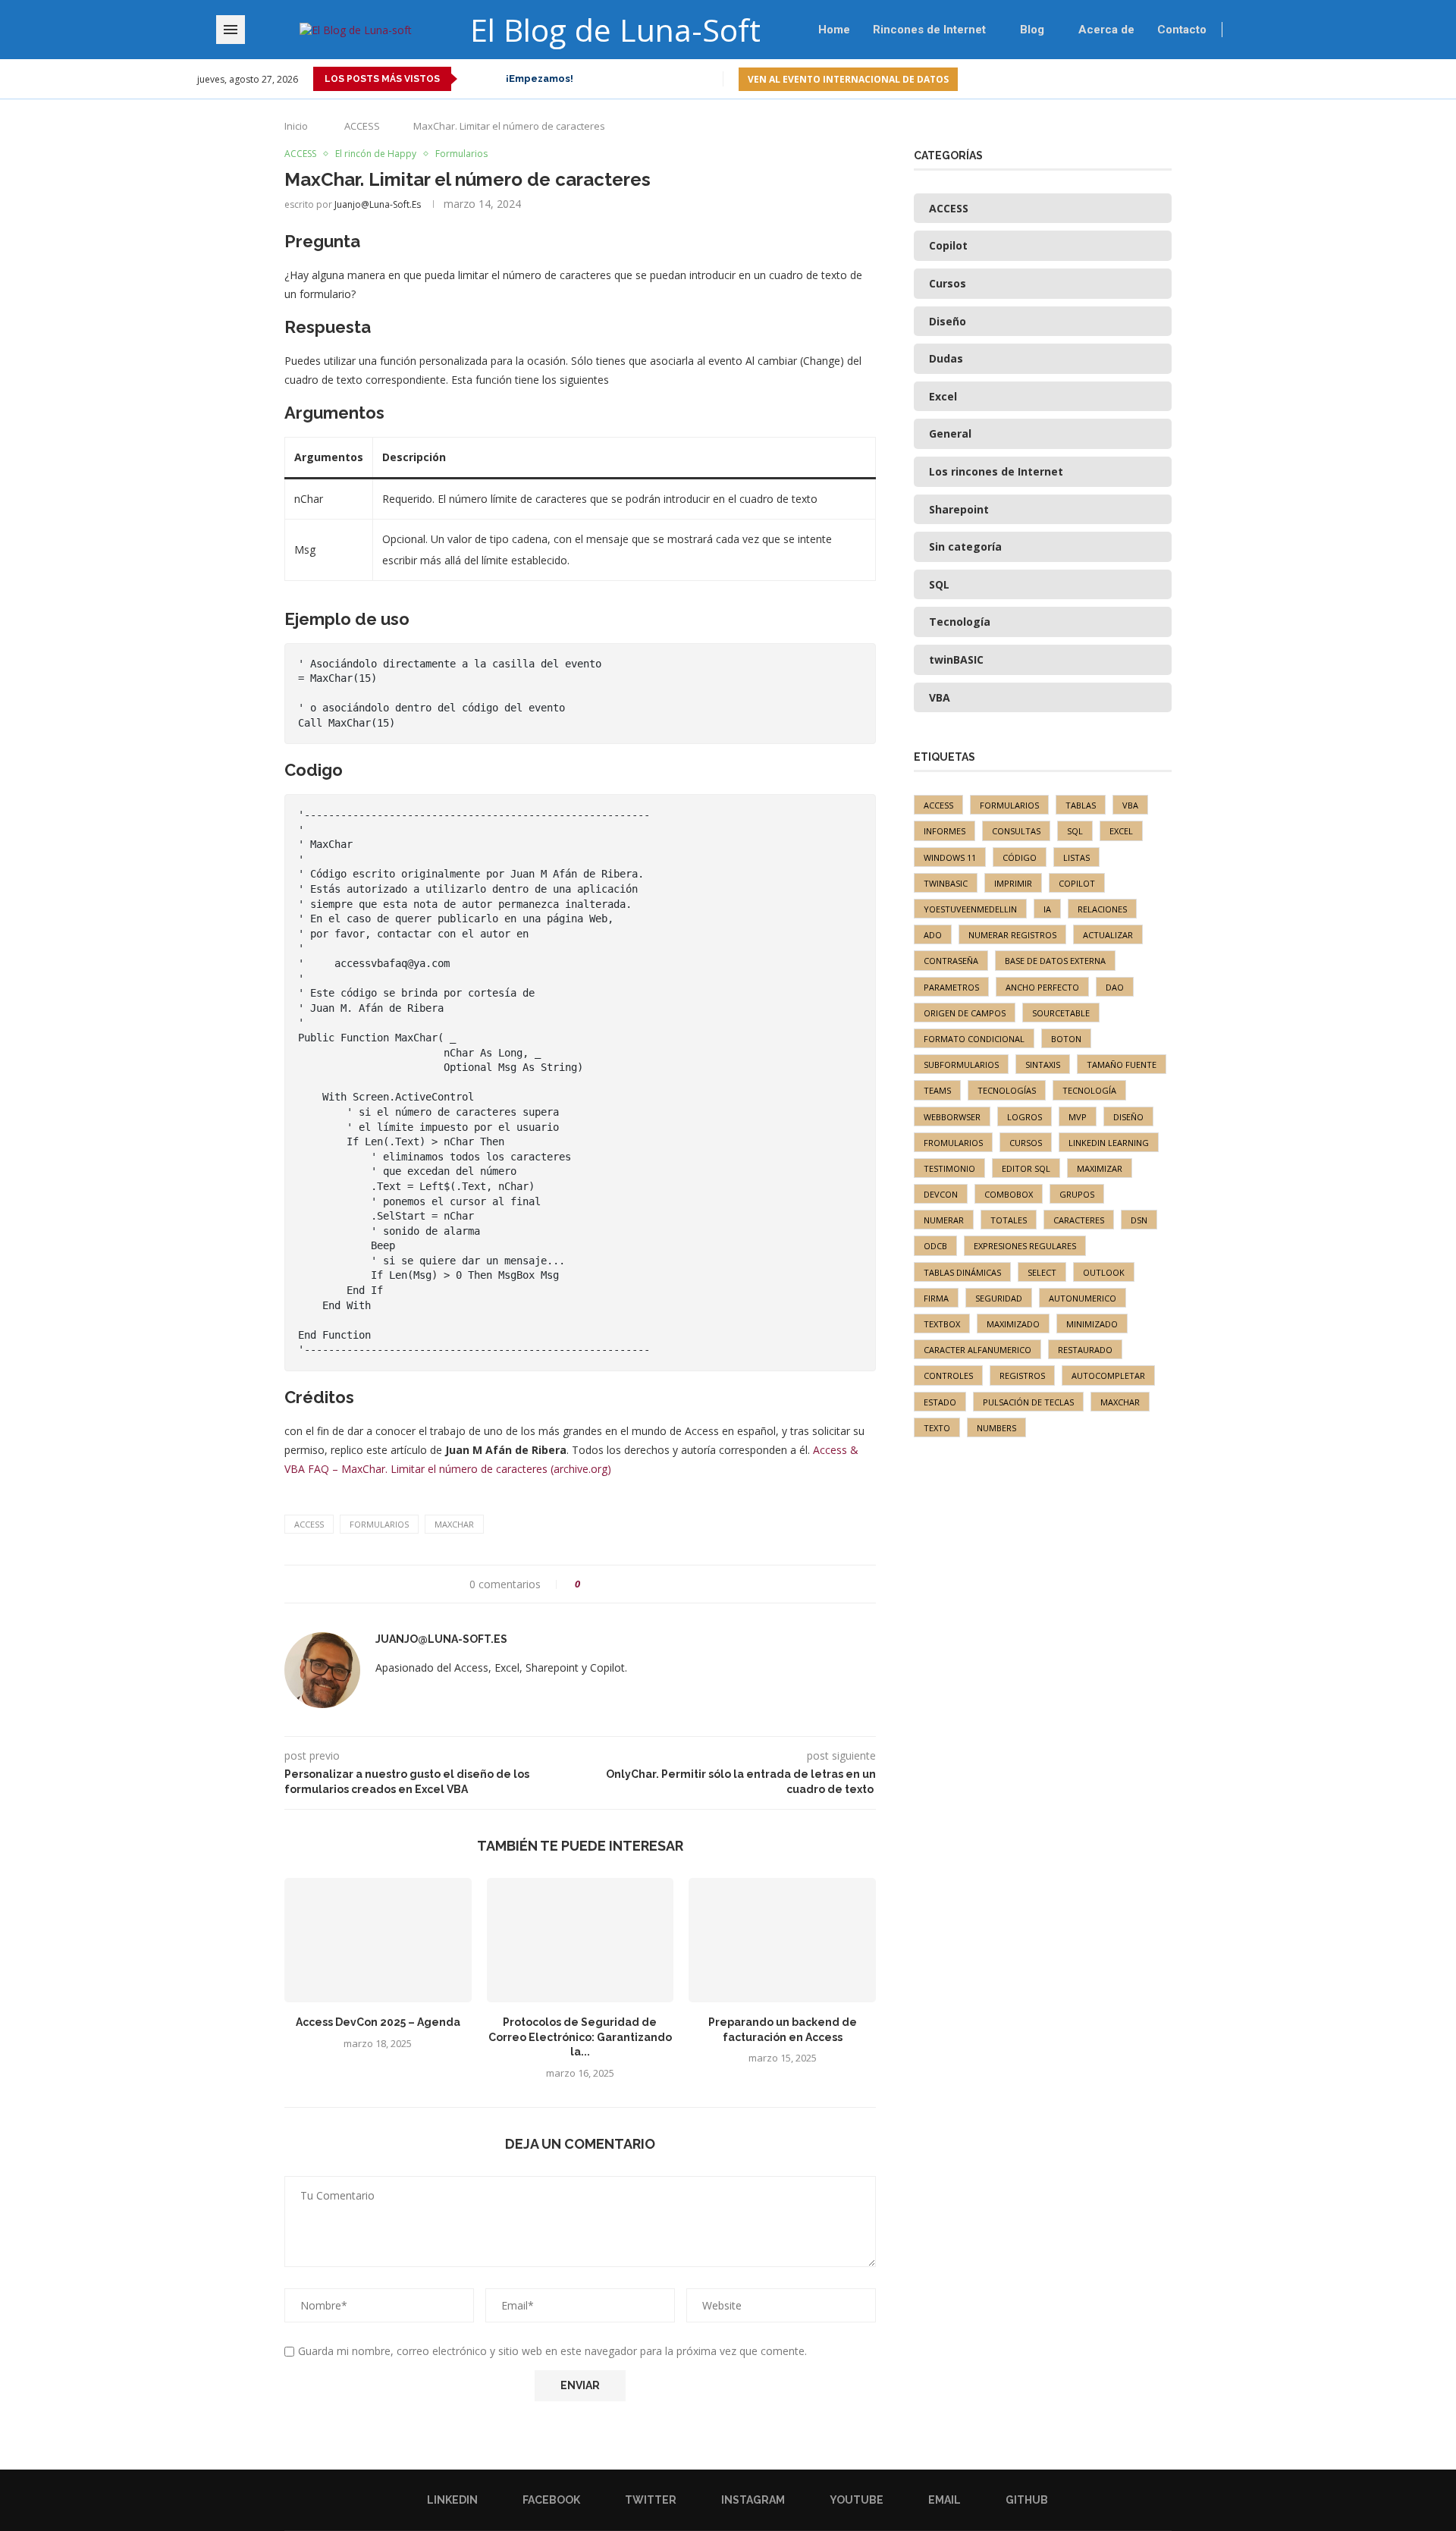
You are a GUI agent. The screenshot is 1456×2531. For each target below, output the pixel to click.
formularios (379, 1524)
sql (1075, 831)
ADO (933, 935)
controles (948, 1375)
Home (834, 30)
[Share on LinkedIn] (634, 1584)
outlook (1104, 1272)
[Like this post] (588, 1584)
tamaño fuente (1122, 1065)
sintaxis (1043, 1065)
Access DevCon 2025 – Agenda (378, 2022)
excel (1121, 831)
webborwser (952, 1117)
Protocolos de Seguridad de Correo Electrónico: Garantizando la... (580, 2037)
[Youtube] (1219, 79)
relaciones (1102, 909)
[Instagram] (1202, 79)
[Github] (1254, 79)
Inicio (296, 126)
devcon (941, 1194)
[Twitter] (1184, 79)
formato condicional (974, 1039)
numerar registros (1012, 935)
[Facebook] (1167, 79)
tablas (1081, 805)
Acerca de (1106, 30)
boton (1066, 1039)
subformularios (961, 1065)
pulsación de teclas (1028, 1402)
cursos (1026, 1143)
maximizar (1100, 1168)
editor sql (1026, 1168)
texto (937, 1428)
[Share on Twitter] (620, 1584)
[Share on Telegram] (663, 1584)
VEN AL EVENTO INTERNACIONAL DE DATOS (848, 79)
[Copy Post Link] (678, 1584)
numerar (944, 1220)
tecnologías (1007, 1090)
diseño (1128, 1117)
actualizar (1108, 935)
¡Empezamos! (540, 79)
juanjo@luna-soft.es (378, 204)
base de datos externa (1055, 961)
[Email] (1236, 79)
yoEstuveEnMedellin (970, 909)
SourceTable (1061, 1013)
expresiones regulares (1025, 1246)
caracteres (1079, 1220)
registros (1022, 1375)
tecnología (1089, 1090)
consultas (1016, 831)
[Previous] (472, 79)
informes (945, 831)
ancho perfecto (1042, 987)
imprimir (1013, 883)
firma (936, 1298)
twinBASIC (946, 883)
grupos (1077, 1194)
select (1042, 1272)
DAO (1115, 987)
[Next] (491, 79)
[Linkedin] (1149, 79)
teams (937, 1090)
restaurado (1085, 1350)
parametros (951, 987)
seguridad (999, 1298)
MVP (1078, 1117)
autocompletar (1108, 1375)
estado (940, 1402)
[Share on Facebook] (606, 1584)
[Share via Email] (692, 1584)
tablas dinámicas (962, 1272)
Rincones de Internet (929, 30)
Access (309, 1524)
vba (1130, 805)
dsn (1139, 1220)
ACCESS (362, 126)
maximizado (1013, 1324)
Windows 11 (950, 857)
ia (1047, 909)
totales (1009, 1220)
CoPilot (1077, 883)
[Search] (1270, 30)
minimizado (1092, 1324)
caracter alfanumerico (977, 1350)
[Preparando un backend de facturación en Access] (782, 1940)
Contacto (1182, 30)
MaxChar (454, 1524)
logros (1025, 1117)
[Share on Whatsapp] (649, 1584)
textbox (942, 1324)
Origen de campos (965, 1013)
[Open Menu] (231, 30)
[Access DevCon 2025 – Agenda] (378, 1940)
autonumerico (1083, 1298)
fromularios (953, 1143)
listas (1076, 857)
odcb (935, 1246)
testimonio (949, 1168)
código (1020, 857)
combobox (1009, 1194)
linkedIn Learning (1109, 1143)
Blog (1032, 30)
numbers (996, 1428)
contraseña (951, 961)
